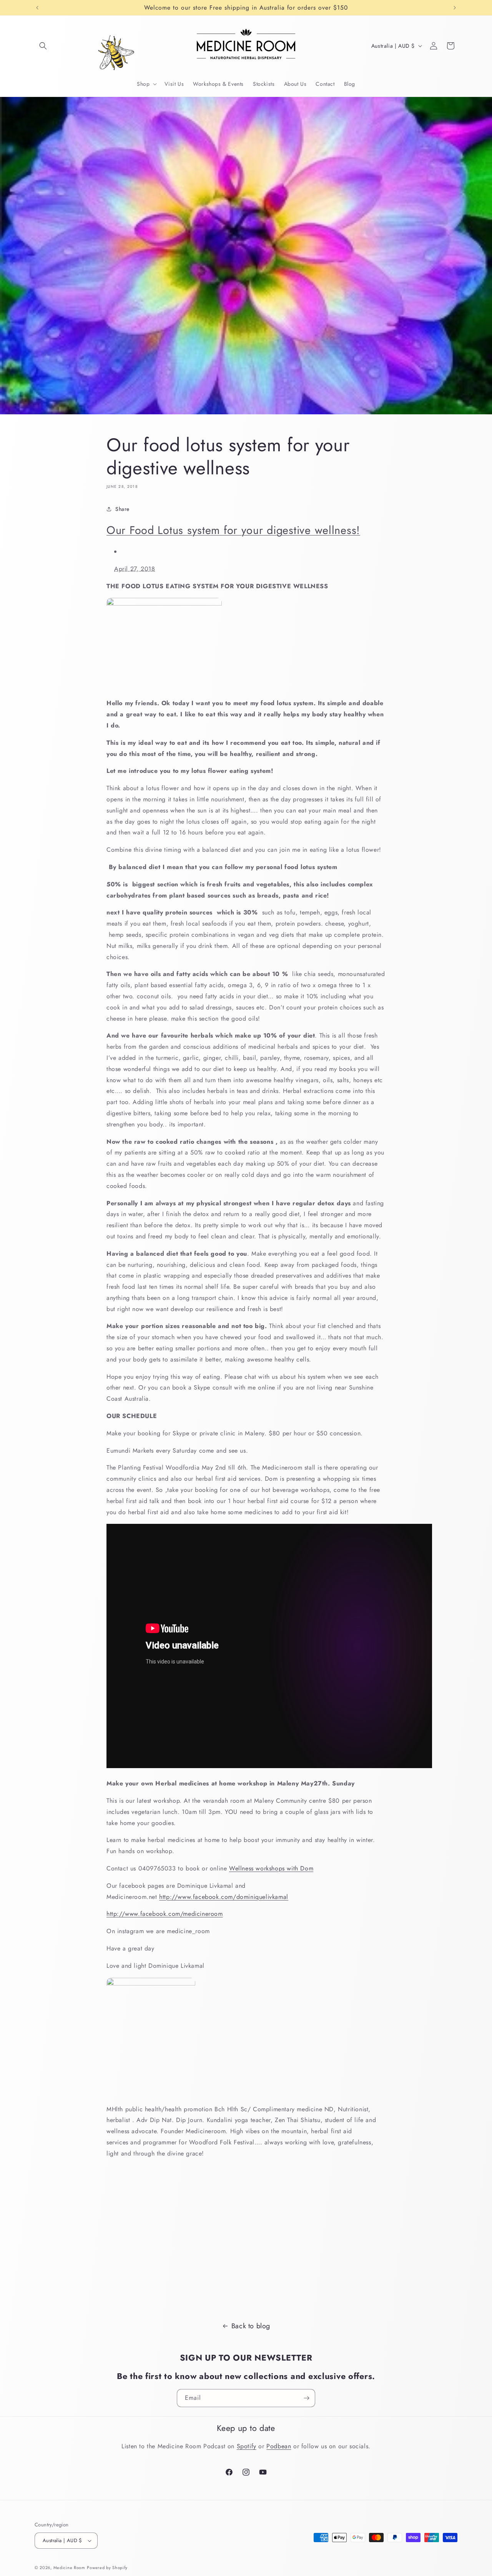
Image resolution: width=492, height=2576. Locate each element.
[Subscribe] (306, 2398)
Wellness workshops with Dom (271, 1868)
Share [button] (122, 509)
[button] (43, 46)
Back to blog (251, 2326)
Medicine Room (69, 2568)
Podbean (279, 2446)
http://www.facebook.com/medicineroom (165, 1914)
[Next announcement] (455, 8)
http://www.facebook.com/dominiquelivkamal (224, 1897)
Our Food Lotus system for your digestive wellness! (233, 530)
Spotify (247, 2446)
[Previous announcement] (37, 8)
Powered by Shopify (107, 2568)
